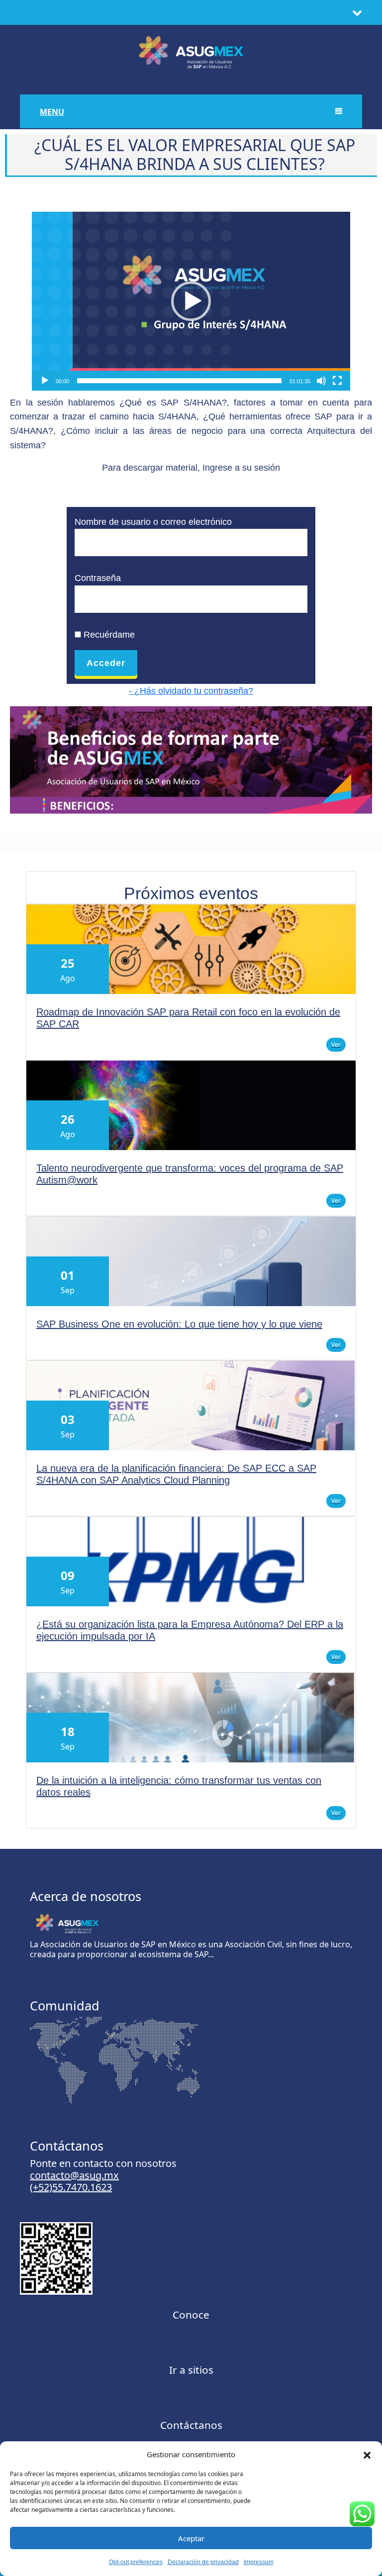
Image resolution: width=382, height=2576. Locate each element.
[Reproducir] (45, 381)
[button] (367, 2454)
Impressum (259, 2562)
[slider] (179, 381)
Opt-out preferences (136, 2562)
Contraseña (98, 578)
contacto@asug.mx (74, 2175)
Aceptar (191, 2538)
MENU (52, 112)
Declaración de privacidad (203, 2562)
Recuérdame (108, 635)
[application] (191, 301)
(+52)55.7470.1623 (71, 2187)
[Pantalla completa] (337, 381)
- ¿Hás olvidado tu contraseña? (191, 691)
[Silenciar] (321, 381)
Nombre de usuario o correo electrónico (153, 522)
